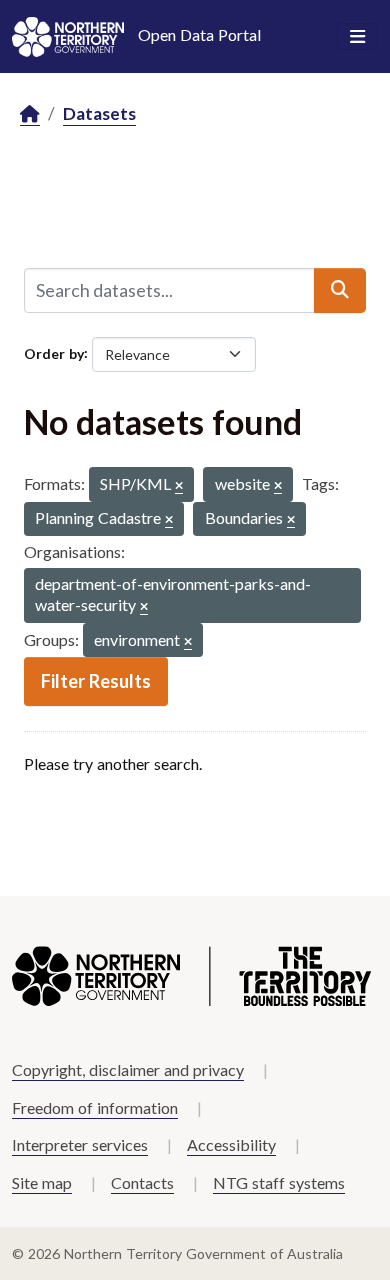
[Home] (30, 114)
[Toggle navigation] (357, 37)
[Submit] (340, 290)
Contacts (142, 1182)
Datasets (99, 113)
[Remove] (179, 486)
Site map (42, 1182)
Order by (54, 352)
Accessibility (231, 1144)
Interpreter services (80, 1144)
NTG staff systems (279, 1182)
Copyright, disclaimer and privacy (128, 1069)
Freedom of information (95, 1107)
